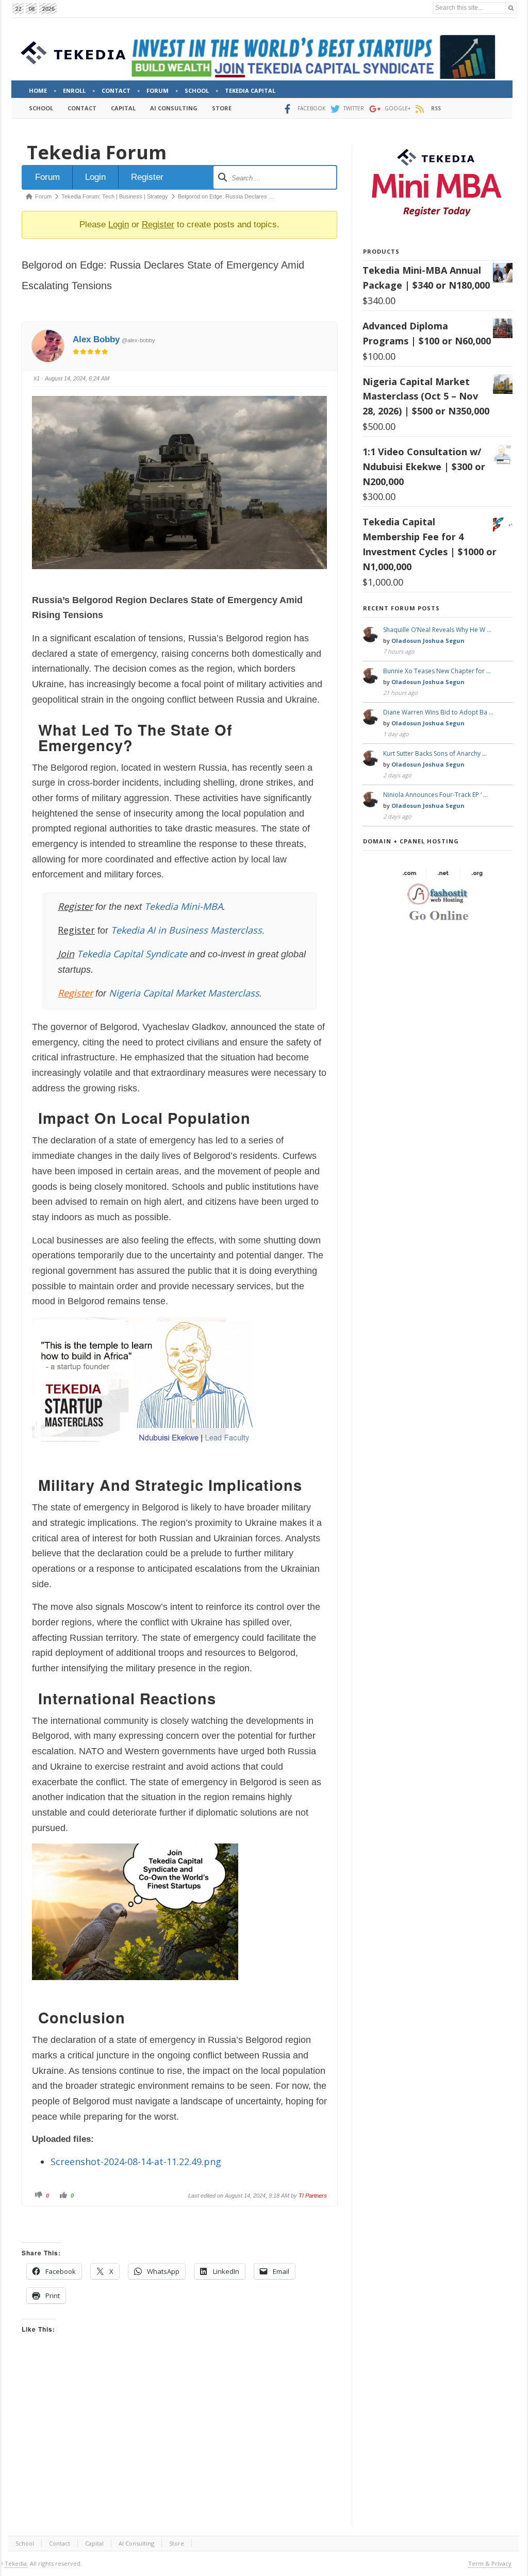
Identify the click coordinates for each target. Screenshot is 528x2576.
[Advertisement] (179, 2440)
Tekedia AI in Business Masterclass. (188, 930)
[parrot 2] (135, 1988)
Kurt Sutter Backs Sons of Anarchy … (435, 753)
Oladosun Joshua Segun (428, 641)
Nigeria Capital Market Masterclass (184, 993)
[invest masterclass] (148, 1456)
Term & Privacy (490, 2563)
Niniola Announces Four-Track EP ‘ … (435, 795)
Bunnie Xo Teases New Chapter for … (437, 671)
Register (147, 177)
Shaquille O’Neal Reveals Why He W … (437, 630)
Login (95, 177)
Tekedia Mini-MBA (184, 906)
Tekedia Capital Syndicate (131, 954)
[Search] (511, 8)
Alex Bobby (96, 339)
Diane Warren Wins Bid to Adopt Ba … (438, 712)
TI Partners (313, 2196)
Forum (47, 177)
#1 (37, 378)
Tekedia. (16, 2563)
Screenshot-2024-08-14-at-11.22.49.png (136, 2162)
